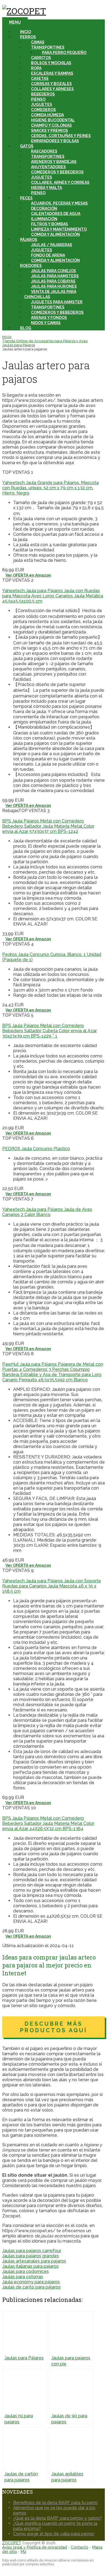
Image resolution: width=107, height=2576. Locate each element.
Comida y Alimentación (55, 234)
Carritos (41, 58)
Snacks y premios (50, 130)
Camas (38, 42)
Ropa (36, 68)
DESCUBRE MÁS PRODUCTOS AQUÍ (54, 2027)
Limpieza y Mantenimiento (59, 229)
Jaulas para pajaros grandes (31, 2256)
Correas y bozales (51, 84)
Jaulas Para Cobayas (53, 281)
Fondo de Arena (48, 255)
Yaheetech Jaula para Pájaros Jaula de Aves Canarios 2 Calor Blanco (47, 1212)
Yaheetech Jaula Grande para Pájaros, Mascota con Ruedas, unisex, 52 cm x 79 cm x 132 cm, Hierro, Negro (50, 488)
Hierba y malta (47, 188)
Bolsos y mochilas (51, 63)
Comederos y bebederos (57, 312)
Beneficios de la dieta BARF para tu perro (55, 2503)
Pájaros (29, 240)
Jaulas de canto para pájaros (31, 2287)
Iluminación (44, 219)
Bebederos (43, 94)
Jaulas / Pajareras (52, 245)
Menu (15, 22)
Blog (26, 328)
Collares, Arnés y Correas (60, 182)
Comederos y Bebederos (57, 172)
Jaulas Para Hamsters (55, 276)
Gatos (27, 146)
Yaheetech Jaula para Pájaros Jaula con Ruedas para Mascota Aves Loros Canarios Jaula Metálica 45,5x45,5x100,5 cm (53, 596)
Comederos (43, 110)
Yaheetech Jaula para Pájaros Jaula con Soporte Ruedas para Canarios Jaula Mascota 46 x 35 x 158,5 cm (52, 1586)
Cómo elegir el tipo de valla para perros (54, 2534)
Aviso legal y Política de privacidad (35, 2547)
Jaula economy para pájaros (31, 2282)
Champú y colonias (51, 125)
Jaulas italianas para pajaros (30, 2266)
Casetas (40, 78)
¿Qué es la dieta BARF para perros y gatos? (57, 2518)
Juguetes (42, 104)
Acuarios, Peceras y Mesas (59, 203)
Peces (26, 198)
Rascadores (44, 151)
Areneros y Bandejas (54, 162)
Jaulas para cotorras (23, 2277)
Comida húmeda (47, 115)
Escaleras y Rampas (52, 73)
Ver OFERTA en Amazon (28, 575)
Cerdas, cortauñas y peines (61, 136)
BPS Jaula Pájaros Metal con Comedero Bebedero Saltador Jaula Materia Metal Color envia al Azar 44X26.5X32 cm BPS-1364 (48, 1823)
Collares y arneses (52, 89)
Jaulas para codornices (26, 2271)
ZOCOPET (12, 2543)
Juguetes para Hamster (57, 302)
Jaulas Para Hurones (54, 286)
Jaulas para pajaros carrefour (32, 2251)
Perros (28, 37)
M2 (24, 2552)
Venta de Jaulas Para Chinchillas (50, 294)
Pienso (38, 99)
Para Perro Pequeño (64, 53)
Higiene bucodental (53, 120)
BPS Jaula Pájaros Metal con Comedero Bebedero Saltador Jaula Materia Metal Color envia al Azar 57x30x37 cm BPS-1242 (48, 826)
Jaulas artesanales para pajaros (34, 2261)
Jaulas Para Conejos (54, 271)
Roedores (31, 266)
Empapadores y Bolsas (55, 141)
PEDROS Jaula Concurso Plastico (36, 1149)
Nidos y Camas (46, 323)
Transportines (48, 47)
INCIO (26, 32)
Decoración (44, 208)
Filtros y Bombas (50, 224)
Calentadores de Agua (56, 214)
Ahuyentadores (48, 167)
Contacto (80, 2547)
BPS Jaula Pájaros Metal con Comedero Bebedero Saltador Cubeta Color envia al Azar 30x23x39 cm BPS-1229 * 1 (50, 1031)
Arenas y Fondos (49, 318)
